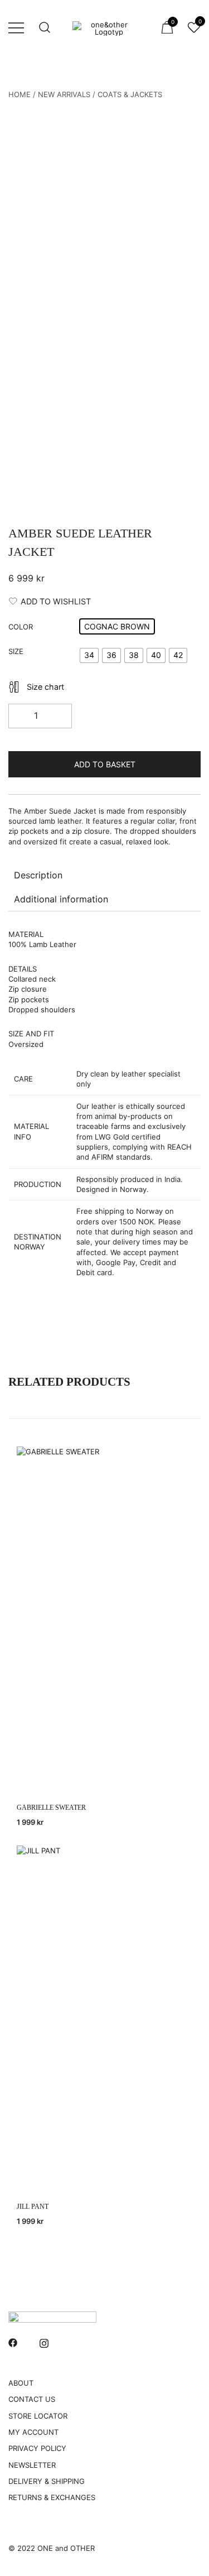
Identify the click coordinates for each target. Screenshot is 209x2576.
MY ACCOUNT (33, 2432)
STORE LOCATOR (38, 2416)
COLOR (21, 627)
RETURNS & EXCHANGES (52, 2497)
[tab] (104, 875)
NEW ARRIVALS (64, 94)
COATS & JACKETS (130, 94)
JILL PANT (33, 2207)
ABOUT (21, 2383)
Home (20, 94)
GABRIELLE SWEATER (51, 1808)
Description (38, 875)
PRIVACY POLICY (37, 2448)
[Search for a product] (45, 28)
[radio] (117, 626)
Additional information (61, 899)
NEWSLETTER (32, 2465)
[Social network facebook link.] (13, 2342)
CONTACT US (32, 2399)
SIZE (16, 651)
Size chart (45, 687)
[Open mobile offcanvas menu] (16, 27)
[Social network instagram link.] (44, 2342)
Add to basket (105, 764)
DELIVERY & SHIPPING (47, 2481)
